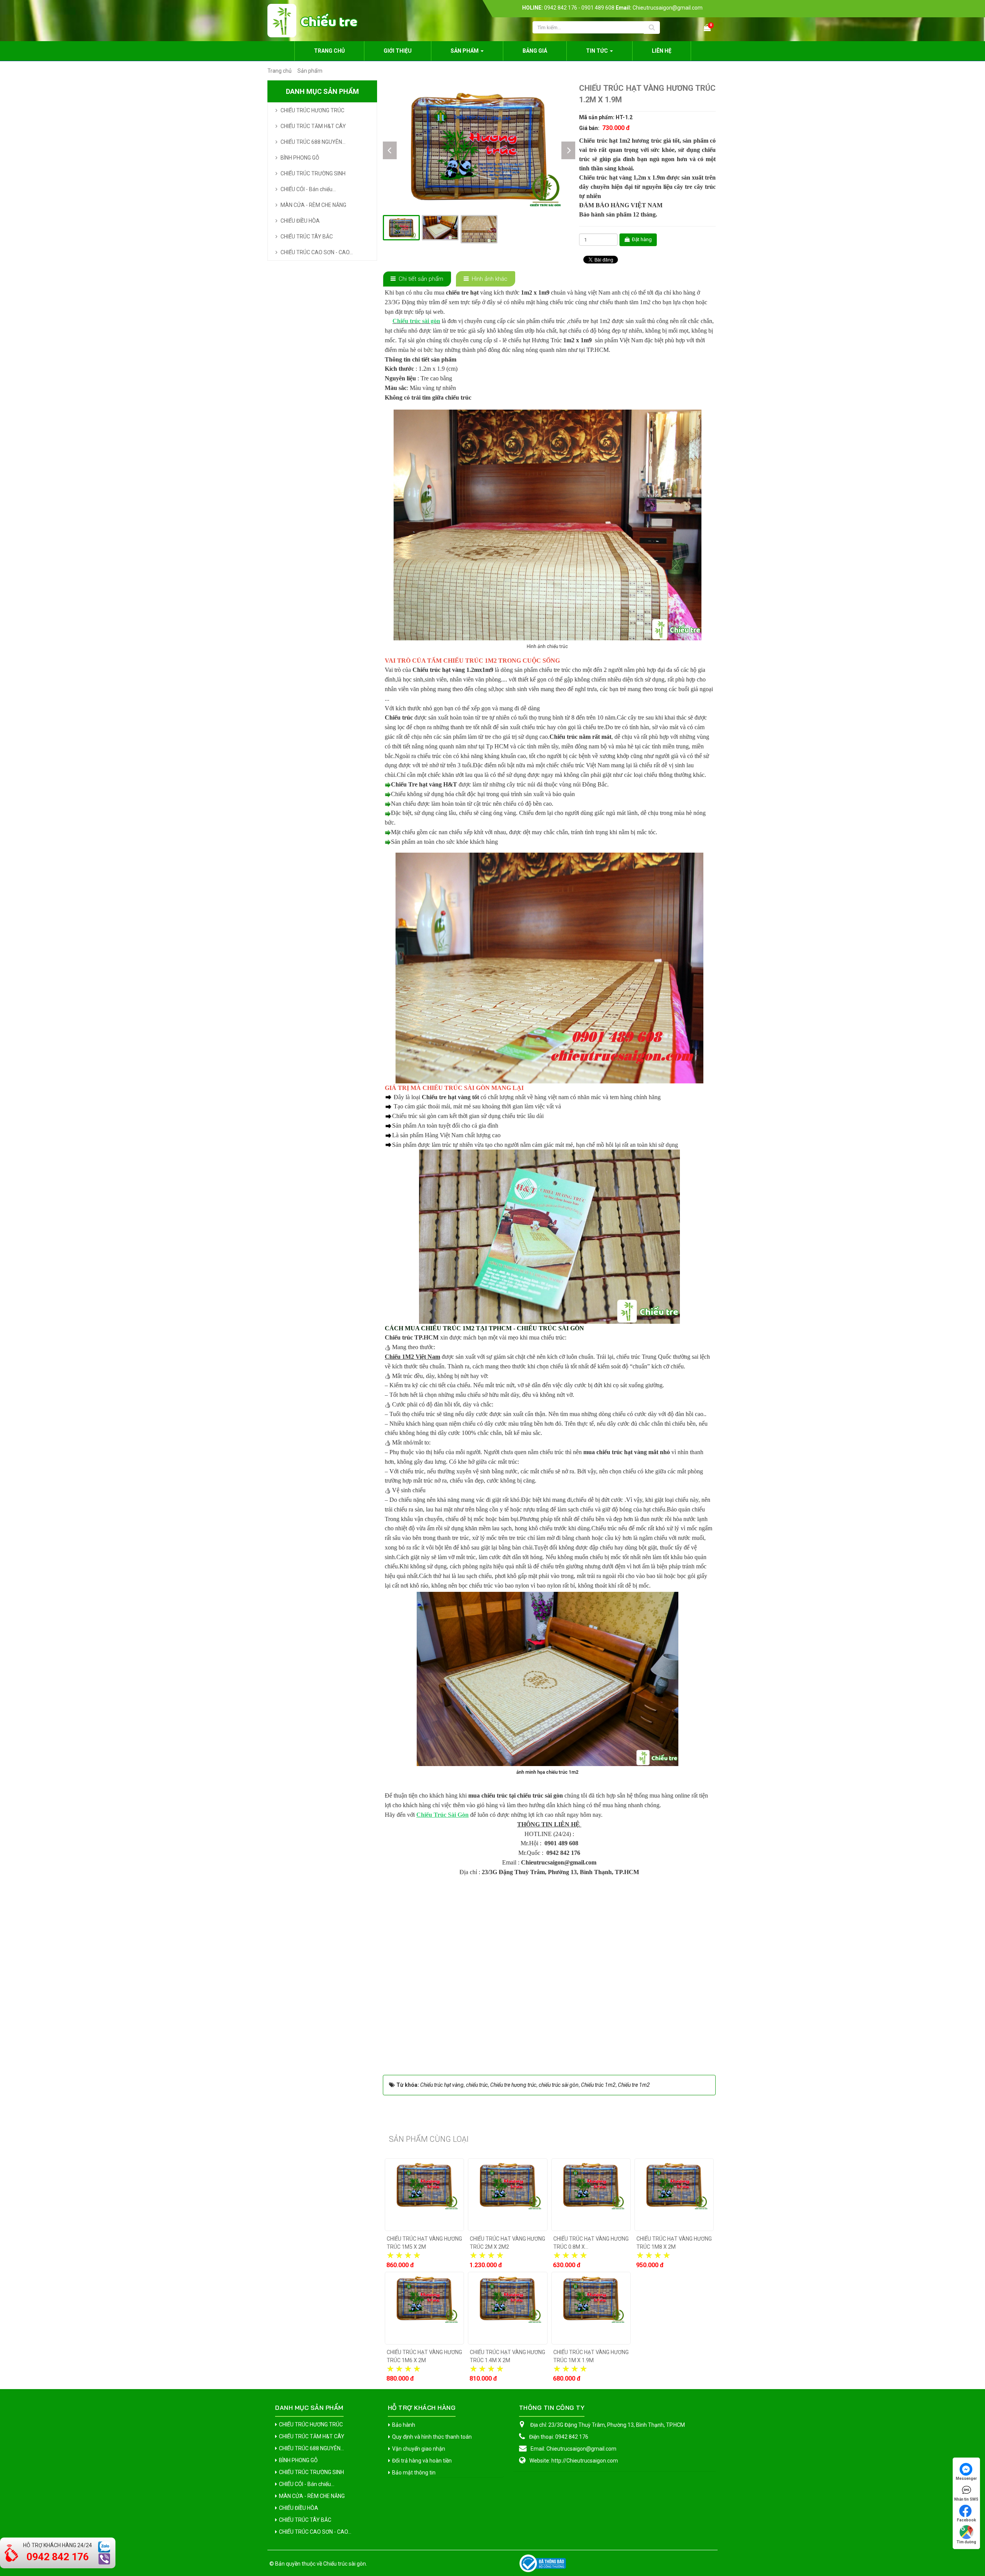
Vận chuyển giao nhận (419, 2449)
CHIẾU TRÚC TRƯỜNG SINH (313, 173)
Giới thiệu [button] (398, 51)
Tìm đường (966, 2542)
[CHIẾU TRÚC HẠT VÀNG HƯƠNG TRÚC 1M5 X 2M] (424, 2195)
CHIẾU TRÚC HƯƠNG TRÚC (312, 110)
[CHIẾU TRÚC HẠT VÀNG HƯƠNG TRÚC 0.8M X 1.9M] (591, 2195)
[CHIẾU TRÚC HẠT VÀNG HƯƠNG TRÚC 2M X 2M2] (508, 2195)
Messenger (966, 2479)
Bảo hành (404, 2425)
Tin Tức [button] (598, 51)
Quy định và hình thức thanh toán (432, 2437)
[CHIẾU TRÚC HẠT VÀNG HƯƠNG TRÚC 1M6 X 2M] (424, 2308)
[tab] (417, 279)
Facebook (967, 2520)
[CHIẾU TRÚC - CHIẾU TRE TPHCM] (313, 20)
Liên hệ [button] (662, 51)
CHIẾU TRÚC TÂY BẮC (307, 237)
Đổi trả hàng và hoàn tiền (422, 2461)
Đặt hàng (641, 239)
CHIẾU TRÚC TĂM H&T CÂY (313, 126)
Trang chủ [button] (329, 51)
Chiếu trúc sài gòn (345, 2564)
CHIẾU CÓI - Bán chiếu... (308, 189)
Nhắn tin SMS (966, 2499)
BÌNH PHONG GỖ (300, 158)
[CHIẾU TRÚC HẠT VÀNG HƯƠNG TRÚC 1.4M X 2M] (508, 2308)
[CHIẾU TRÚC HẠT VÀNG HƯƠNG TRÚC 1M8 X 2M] (674, 2195)
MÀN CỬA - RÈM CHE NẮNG (313, 205)
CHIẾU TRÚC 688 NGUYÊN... (313, 142)
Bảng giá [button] (535, 51)
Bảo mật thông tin (414, 2473)
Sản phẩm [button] (465, 51)
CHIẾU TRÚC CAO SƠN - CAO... (317, 252)
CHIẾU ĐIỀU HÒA (300, 221)
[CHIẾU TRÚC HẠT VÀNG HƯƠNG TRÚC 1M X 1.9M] (591, 2308)
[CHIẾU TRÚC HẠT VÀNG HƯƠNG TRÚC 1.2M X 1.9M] (479, 146)
